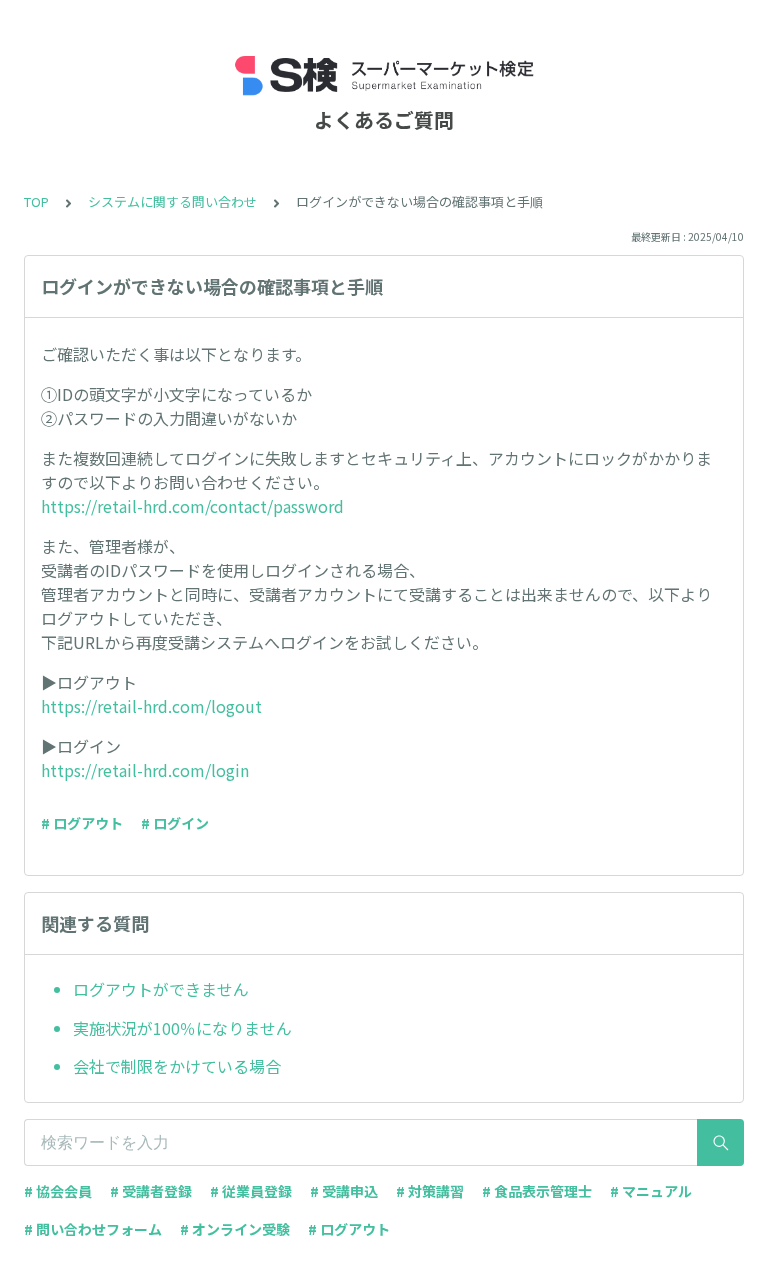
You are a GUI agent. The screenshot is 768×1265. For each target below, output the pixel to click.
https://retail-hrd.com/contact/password (192, 506)
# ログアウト (82, 823)
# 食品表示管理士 (537, 1191)
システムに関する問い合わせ (172, 201)
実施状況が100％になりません (182, 1028)
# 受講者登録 (151, 1191)
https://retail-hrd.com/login (145, 770)
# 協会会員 (58, 1191)
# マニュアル (651, 1191)
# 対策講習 (430, 1191)
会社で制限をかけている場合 (177, 1066)
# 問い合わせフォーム (93, 1229)
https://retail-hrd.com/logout (151, 706)
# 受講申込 (344, 1191)
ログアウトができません (161, 989)
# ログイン (175, 823)
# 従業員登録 (251, 1191)
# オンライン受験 (235, 1229)
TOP (36, 201)
